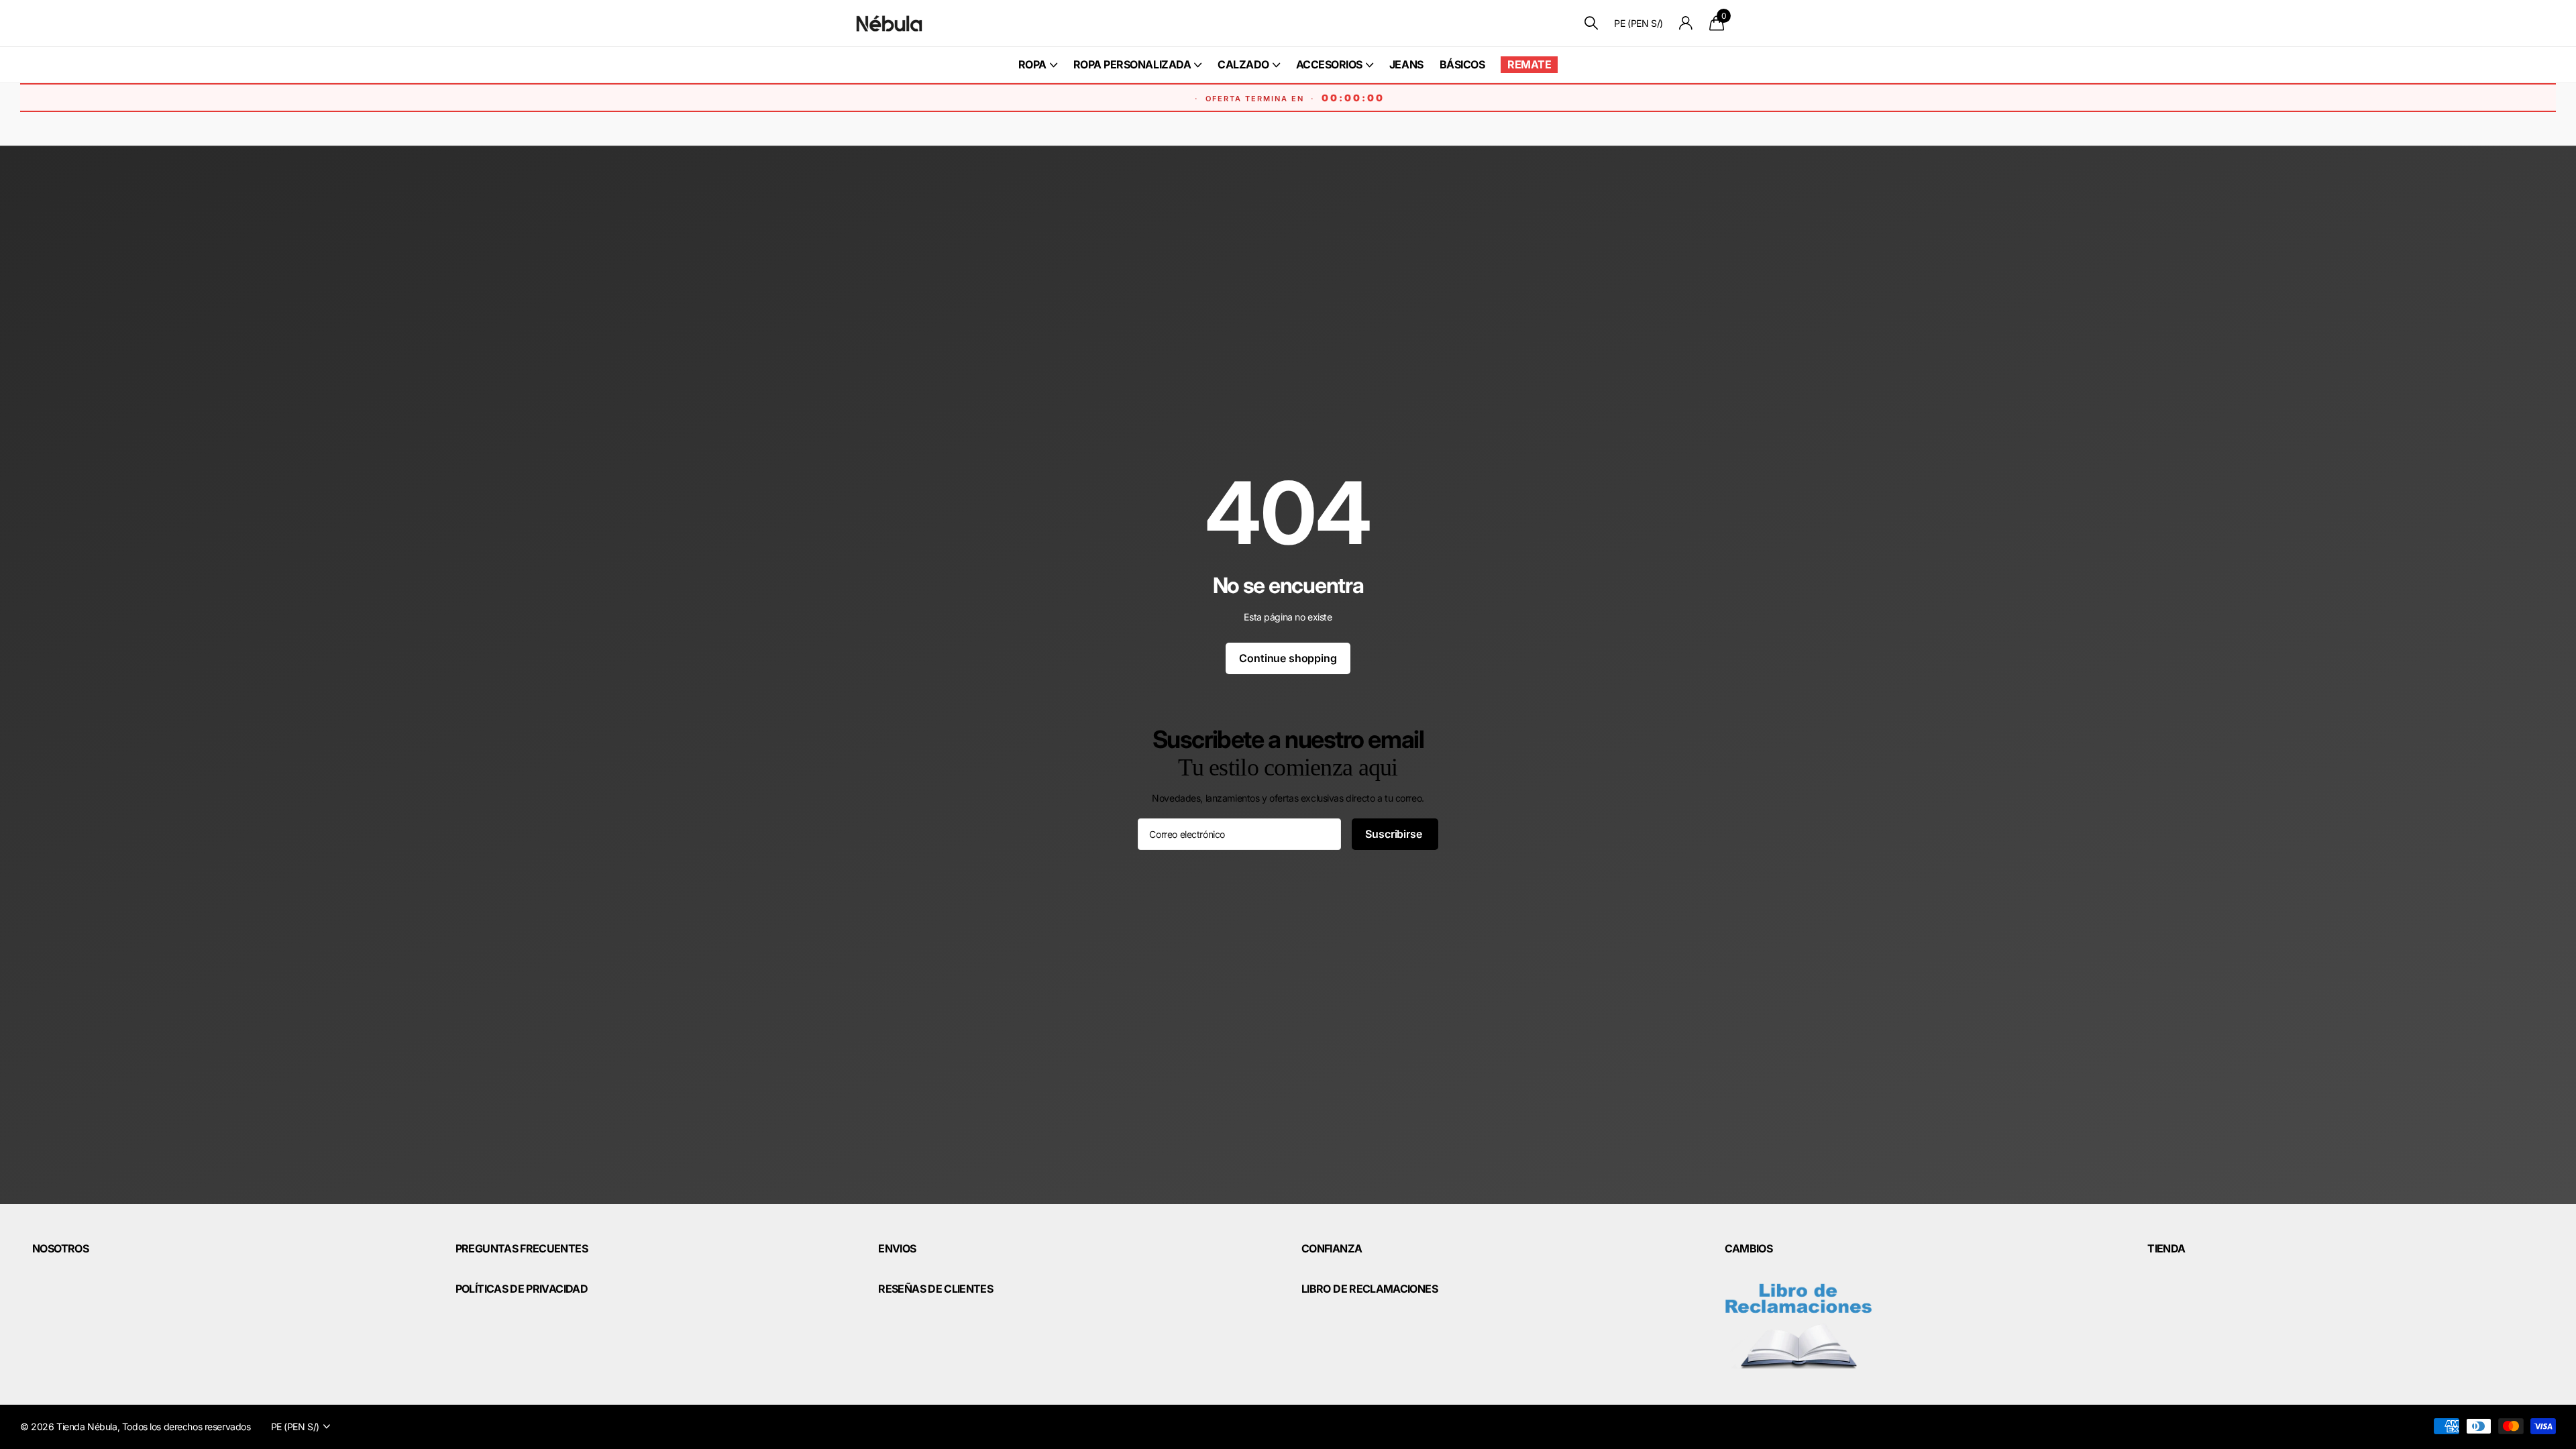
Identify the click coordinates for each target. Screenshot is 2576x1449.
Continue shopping (1288, 658)
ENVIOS (897, 1248)
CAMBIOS (1749, 1248)
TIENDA (2166, 1248)
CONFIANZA (1332, 1248)
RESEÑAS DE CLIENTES (935, 1289)
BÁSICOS (1462, 64)
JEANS (1406, 64)
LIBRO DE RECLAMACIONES (1370, 1289)
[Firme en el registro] (1686, 23)
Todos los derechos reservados (186, 1427)
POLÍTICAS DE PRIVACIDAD (522, 1289)
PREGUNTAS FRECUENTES (522, 1248)
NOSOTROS (60, 1248)
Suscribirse (1395, 834)
